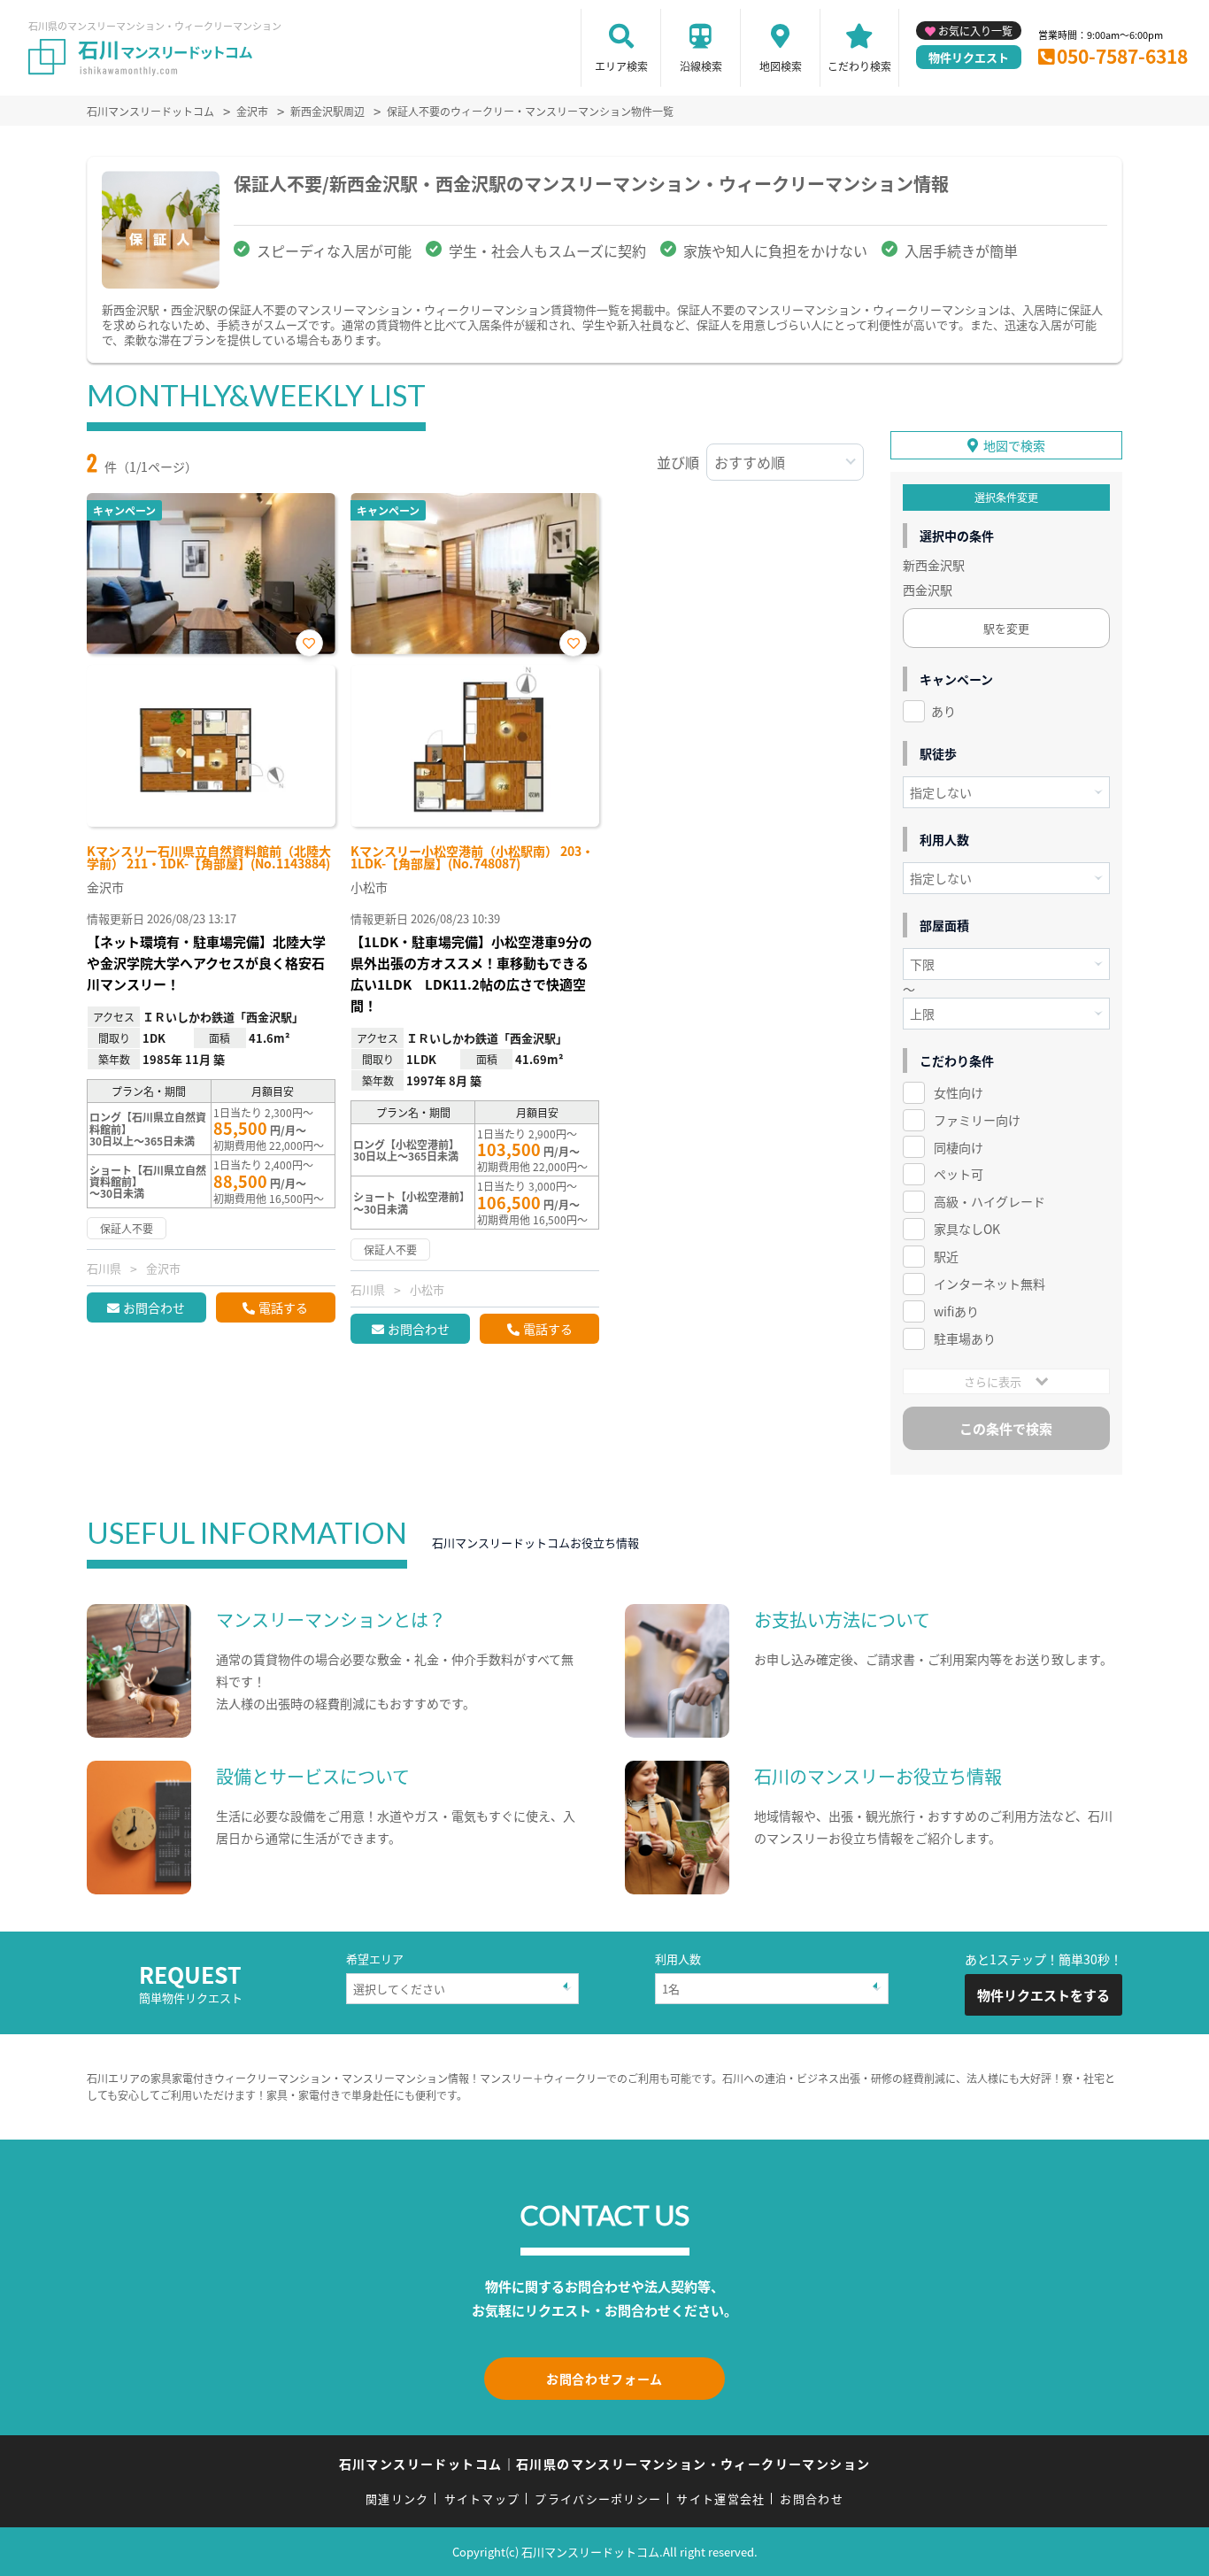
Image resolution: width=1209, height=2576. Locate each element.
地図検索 (781, 66)
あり (943, 711)
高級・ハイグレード (990, 1201)
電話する (283, 1307)
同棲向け (959, 1147)
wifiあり (956, 1311)
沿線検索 (701, 66)
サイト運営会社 (720, 2499)
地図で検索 (1014, 445)
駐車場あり (965, 1338)
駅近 (946, 1256)
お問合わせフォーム (604, 2379)
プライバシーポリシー (598, 2499)
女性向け (959, 1092)
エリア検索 (621, 66)
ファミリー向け (977, 1120)
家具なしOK (967, 1229)
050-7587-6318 (1122, 56)
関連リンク (397, 2499)
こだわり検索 (859, 66)
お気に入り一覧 (975, 31)
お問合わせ (154, 1307)
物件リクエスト (969, 57)
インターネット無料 (990, 1284)
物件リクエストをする (1043, 1995)
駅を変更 (1006, 628)
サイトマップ (482, 2499)
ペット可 (959, 1174)
